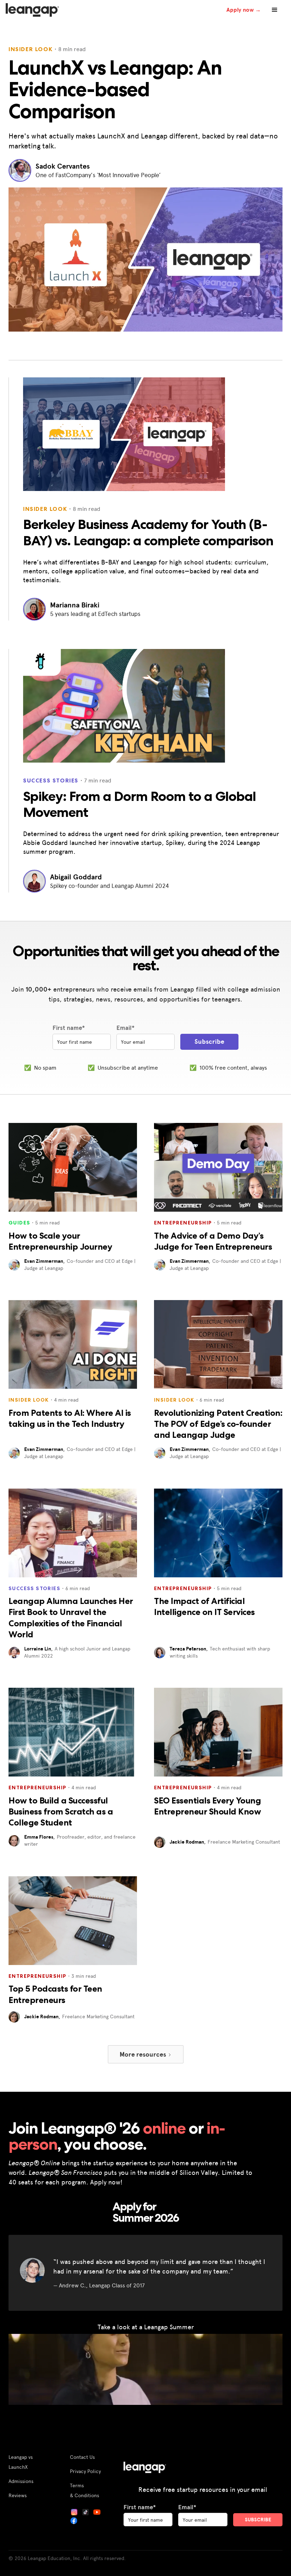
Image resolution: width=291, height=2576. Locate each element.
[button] (275, 10)
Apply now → (244, 10)
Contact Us (82, 2457)
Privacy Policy (85, 2471)
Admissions (21, 2481)
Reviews (18, 2495)
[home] (32, 10)
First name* (69, 1028)
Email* (125, 1028)
